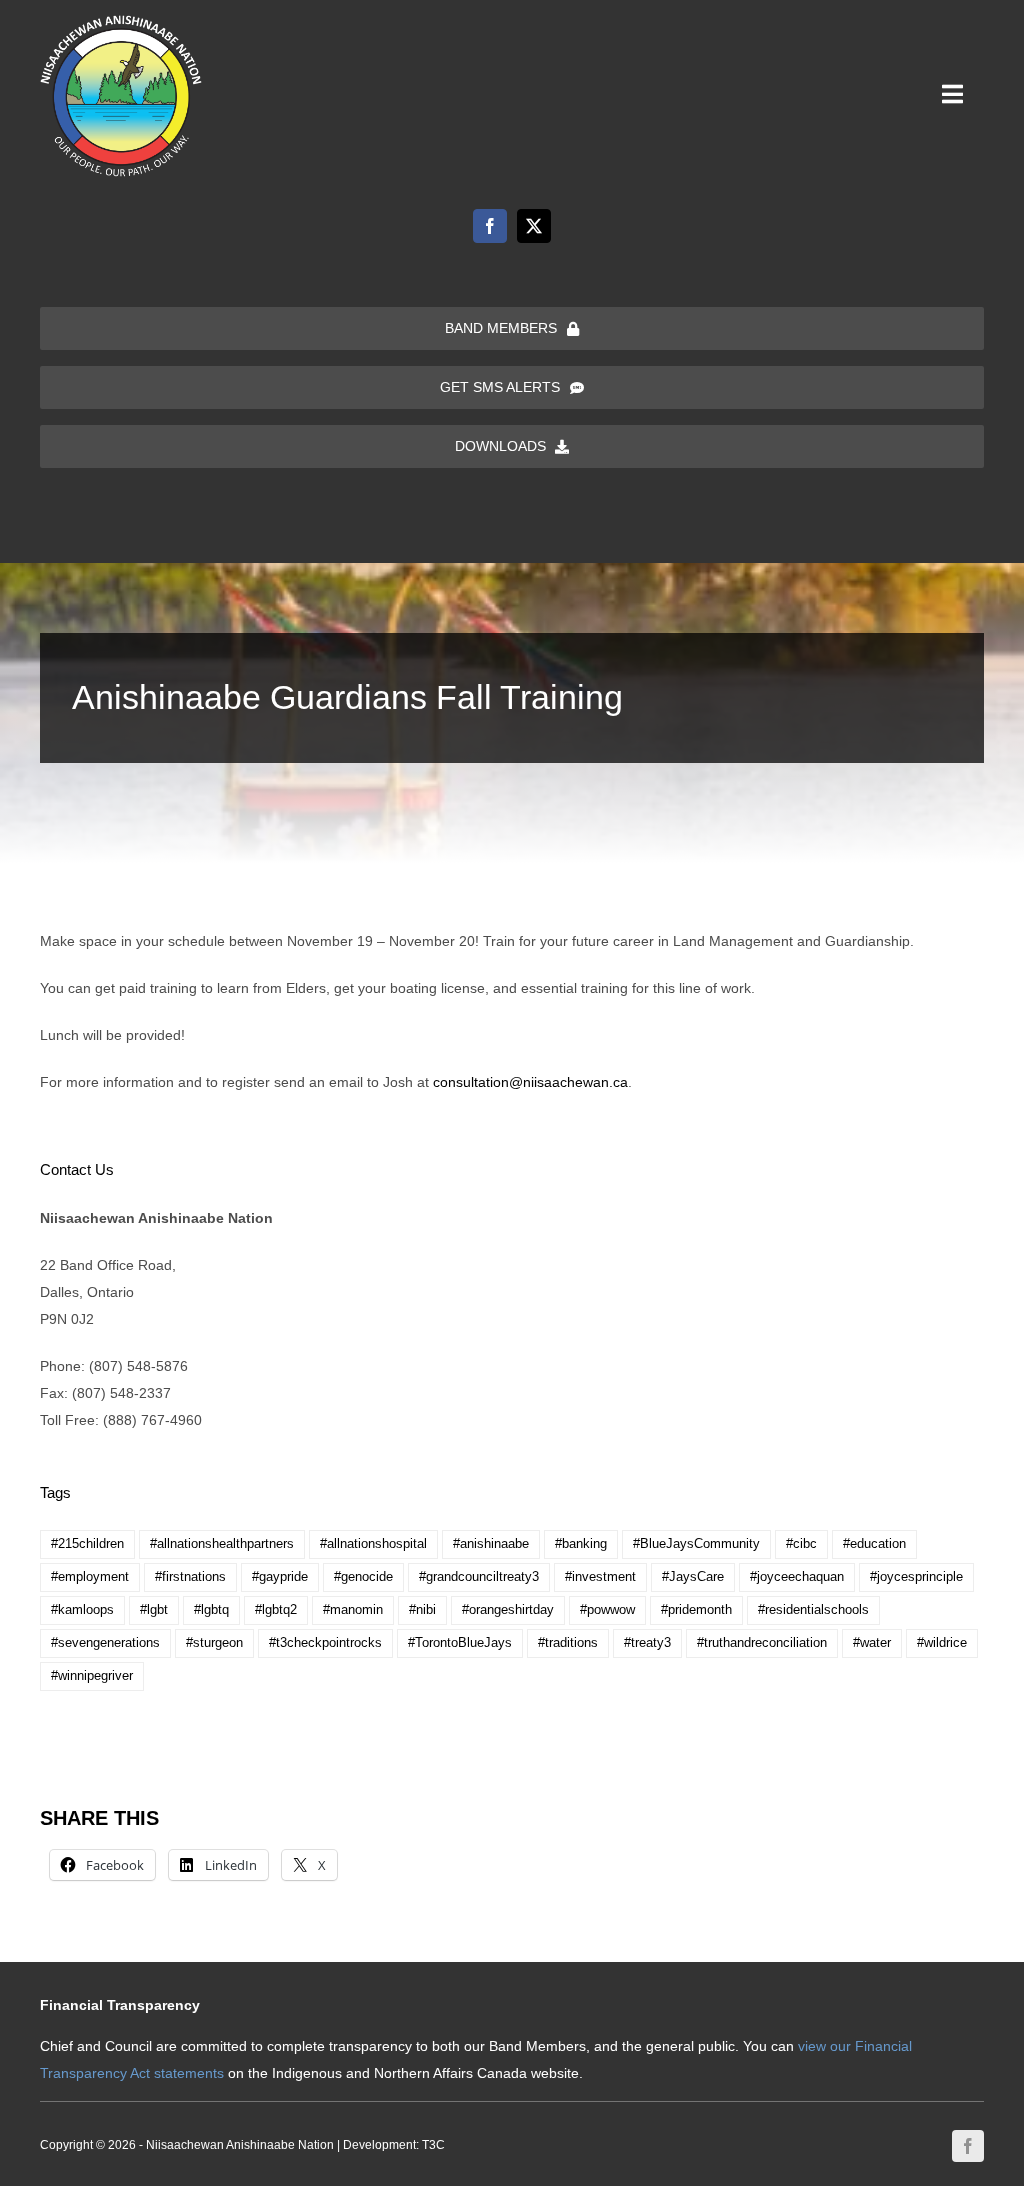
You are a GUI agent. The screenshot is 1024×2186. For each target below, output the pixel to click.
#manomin (353, 1610)
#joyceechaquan (797, 1577)
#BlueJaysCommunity (696, 1544)
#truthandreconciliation (762, 1643)
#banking (581, 1544)
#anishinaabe (491, 1544)
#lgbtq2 (276, 1610)
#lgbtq (211, 1610)
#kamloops (82, 1610)
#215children (87, 1544)
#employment (90, 1577)
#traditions (568, 1643)
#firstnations (190, 1577)
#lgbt (154, 1610)
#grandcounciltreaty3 (479, 1577)
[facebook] (490, 226)
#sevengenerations (105, 1643)
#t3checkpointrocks (325, 1643)
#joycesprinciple (916, 1577)
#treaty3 (647, 1643)
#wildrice (942, 1643)
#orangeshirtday (508, 1610)
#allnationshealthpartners (222, 1544)
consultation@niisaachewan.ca (530, 1082)
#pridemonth (696, 1610)
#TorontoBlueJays (460, 1643)
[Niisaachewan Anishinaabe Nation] (121, 22)
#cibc (801, 1544)
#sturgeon (214, 1643)
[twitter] (534, 226)
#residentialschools (813, 1610)
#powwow (607, 1610)
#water (872, 1643)
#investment (600, 1577)
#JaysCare (693, 1577)
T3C (433, 2145)
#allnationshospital (373, 1544)
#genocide (363, 1577)
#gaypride (280, 1577)
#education (874, 1544)
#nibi (422, 1610)
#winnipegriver (92, 1676)
